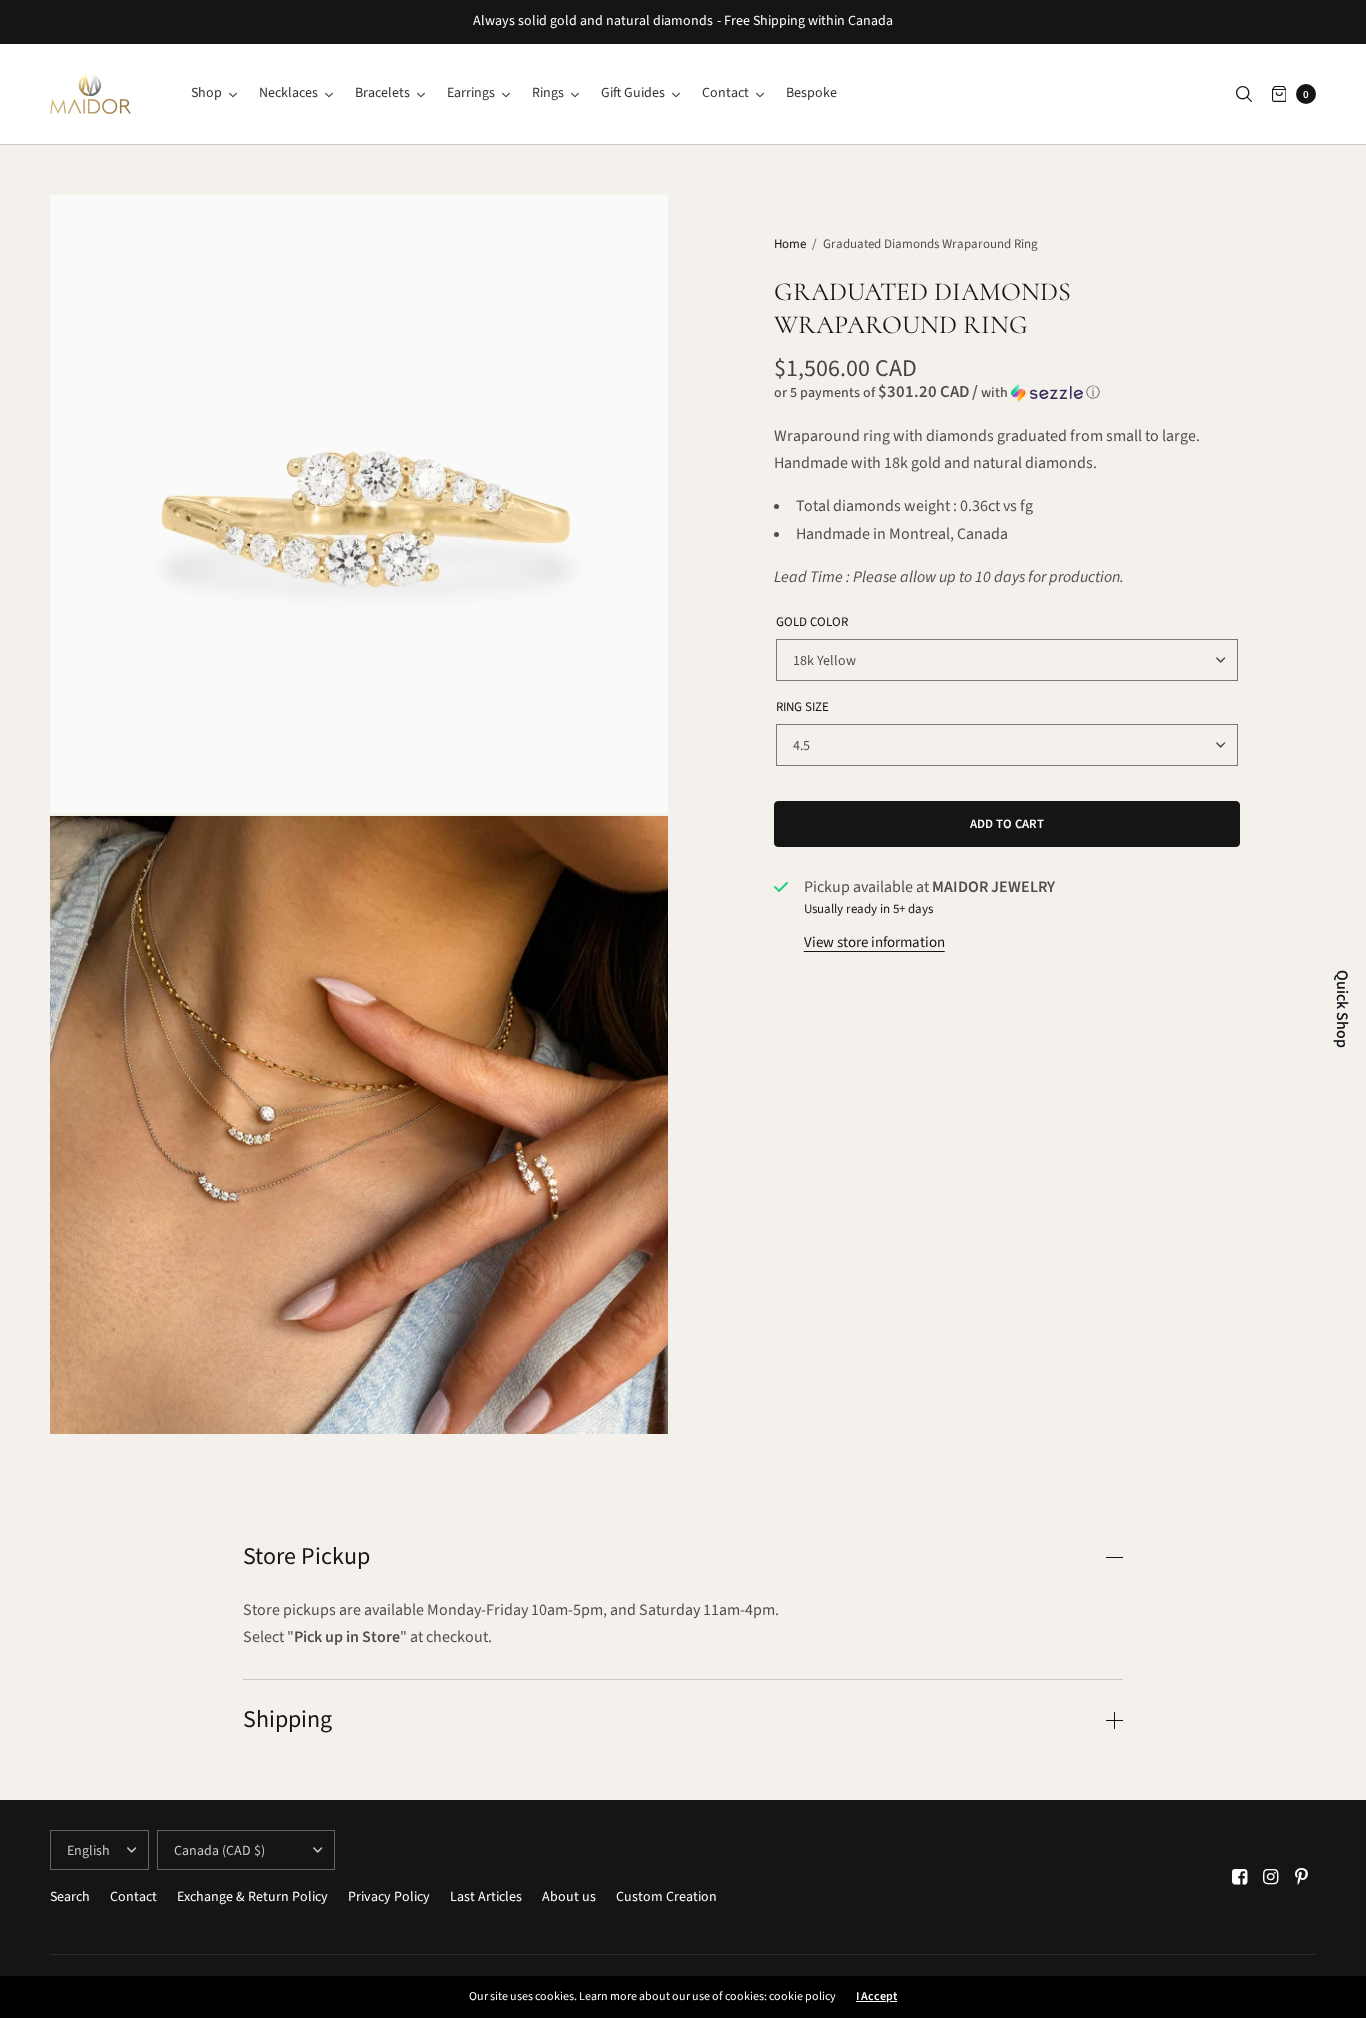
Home (790, 244)
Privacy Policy (389, 1897)
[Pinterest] (1302, 1877)
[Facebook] (1240, 1877)
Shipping (287, 1720)
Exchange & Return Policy (252, 1897)
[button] (1007, 393)
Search (70, 1897)
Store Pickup (306, 1557)
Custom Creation (666, 1897)
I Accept (876, 1997)
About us (569, 1897)
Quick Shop (1342, 1009)
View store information (874, 942)
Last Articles (486, 1897)
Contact (133, 1897)
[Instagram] (1271, 1877)
